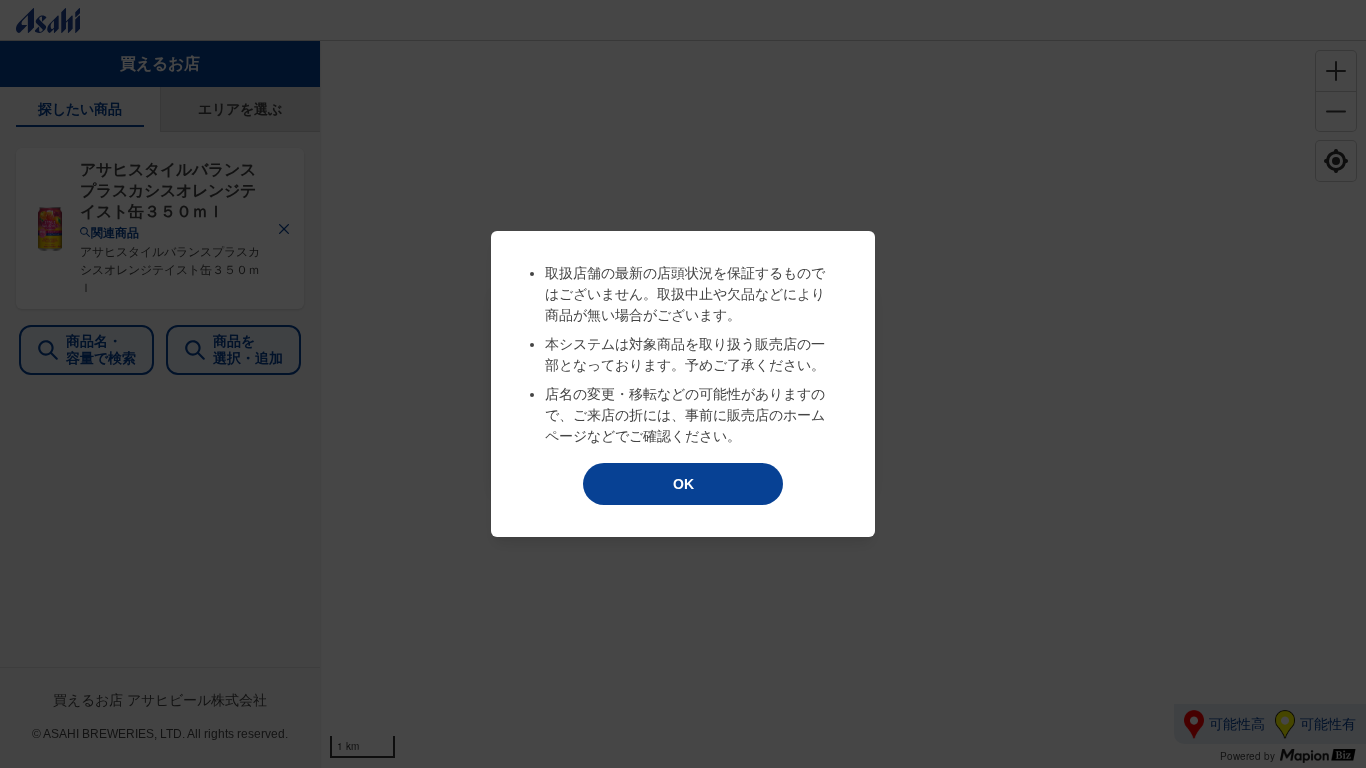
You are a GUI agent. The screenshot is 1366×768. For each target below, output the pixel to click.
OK (683, 484)
